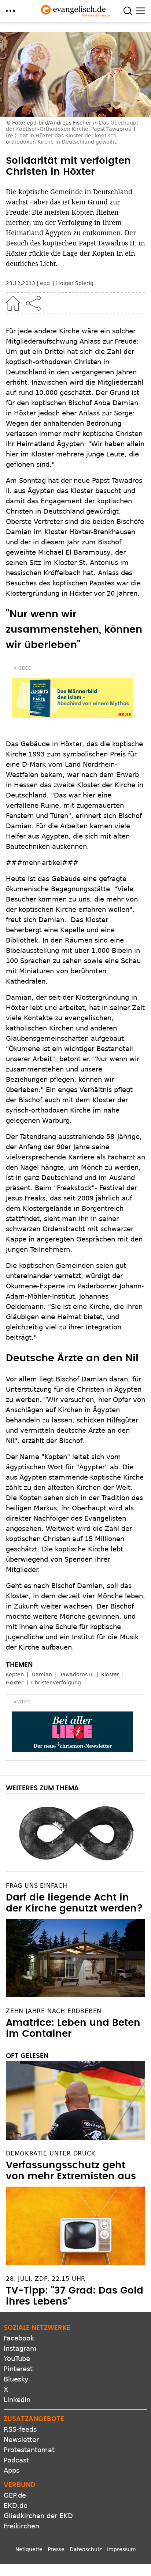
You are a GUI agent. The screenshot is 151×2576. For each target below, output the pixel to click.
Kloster (110, 1674)
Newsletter (21, 2440)
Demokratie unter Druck (51, 2153)
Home (13, 303)
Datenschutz (86, 2549)
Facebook (19, 2338)
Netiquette (29, 2549)
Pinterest (18, 2369)
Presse (56, 2549)
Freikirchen (21, 2526)
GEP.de (15, 2495)
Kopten (15, 1674)
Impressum (121, 2549)
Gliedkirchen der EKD (38, 2516)
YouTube (17, 2359)
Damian (42, 1674)
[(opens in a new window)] (73, 698)
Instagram (20, 2348)
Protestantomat (29, 2450)
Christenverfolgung (56, 1683)
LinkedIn (17, 2400)
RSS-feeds (20, 2429)
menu (10, 11)
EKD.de (16, 2505)
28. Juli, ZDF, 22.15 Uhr (46, 2279)
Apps (12, 2470)
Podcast (16, 2460)
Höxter (15, 1683)
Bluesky (16, 2379)
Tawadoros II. (77, 1674)
